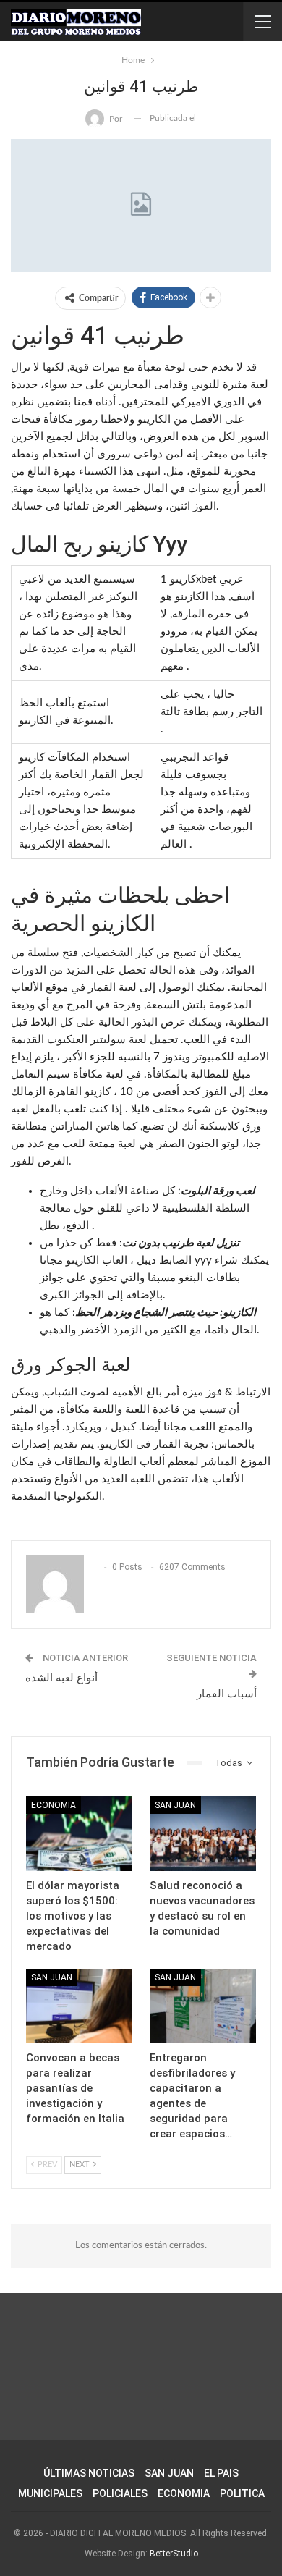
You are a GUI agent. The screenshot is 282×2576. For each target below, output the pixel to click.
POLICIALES (120, 2493)
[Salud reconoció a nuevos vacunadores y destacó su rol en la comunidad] (203, 1834)
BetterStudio (174, 2554)
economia (54, 1805)
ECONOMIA (184, 2493)
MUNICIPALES (50, 2493)
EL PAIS (221, 2473)
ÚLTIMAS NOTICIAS (89, 2473)
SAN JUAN (175, 1805)
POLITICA (242, 2493)
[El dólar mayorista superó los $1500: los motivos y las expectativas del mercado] (79, 1834)
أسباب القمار (227, 1694)
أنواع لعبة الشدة (61, 1678)
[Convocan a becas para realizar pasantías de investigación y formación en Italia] (79, 2006)
